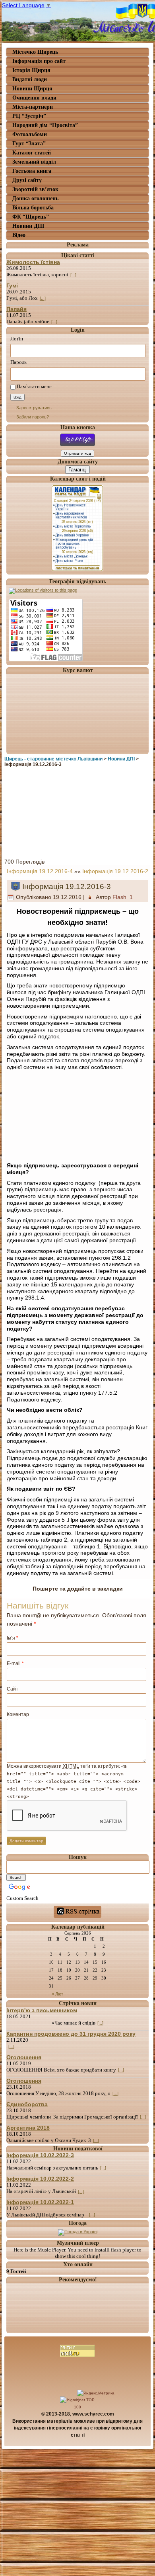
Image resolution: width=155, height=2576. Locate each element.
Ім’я (13, 1638)
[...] (73, 275)
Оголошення (24, 2057)
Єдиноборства (27, 2104)
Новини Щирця (32, 89)
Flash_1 (123, 897)
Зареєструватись (34, 408)
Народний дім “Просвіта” (45, 125)
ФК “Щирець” (31, 217)
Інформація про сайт (39, 61)
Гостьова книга (32, 171)
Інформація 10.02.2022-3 (40, 2155)
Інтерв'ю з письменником (42, 2010)
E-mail (15, 1663)
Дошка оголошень (35, 198)
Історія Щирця (31, 70)
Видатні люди (30, 79)
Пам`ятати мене (34, 387)
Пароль (18, 362)
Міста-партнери (33, 107)
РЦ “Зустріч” (29, 116)
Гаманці (77, 470)
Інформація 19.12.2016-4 (40, 871)
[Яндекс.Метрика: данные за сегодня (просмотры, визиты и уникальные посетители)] (96, 2393)
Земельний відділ (34, 162)
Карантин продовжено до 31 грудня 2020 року (71, 2034)
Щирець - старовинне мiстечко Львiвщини (53, 759)
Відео (19, 235)
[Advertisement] (77, 811)
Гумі (12, 285)
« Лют (57, 1994)
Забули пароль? (33, 417)
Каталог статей (32, 153)
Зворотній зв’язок (35, 189)
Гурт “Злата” (29, 144)
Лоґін (17, 339)
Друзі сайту (27, 180)
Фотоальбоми (30, 134)
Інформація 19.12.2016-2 (115, 871)
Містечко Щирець (35, 52)
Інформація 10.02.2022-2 (40, 2179)
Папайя (16, 309)
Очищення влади (34, 98)
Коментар (18, 1714)
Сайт (13, 1689)
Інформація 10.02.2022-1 (40, 2202)
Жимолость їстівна (33, 262)
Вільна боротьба (33, 208)
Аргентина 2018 (28, 2128)
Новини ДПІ (28, 226)
